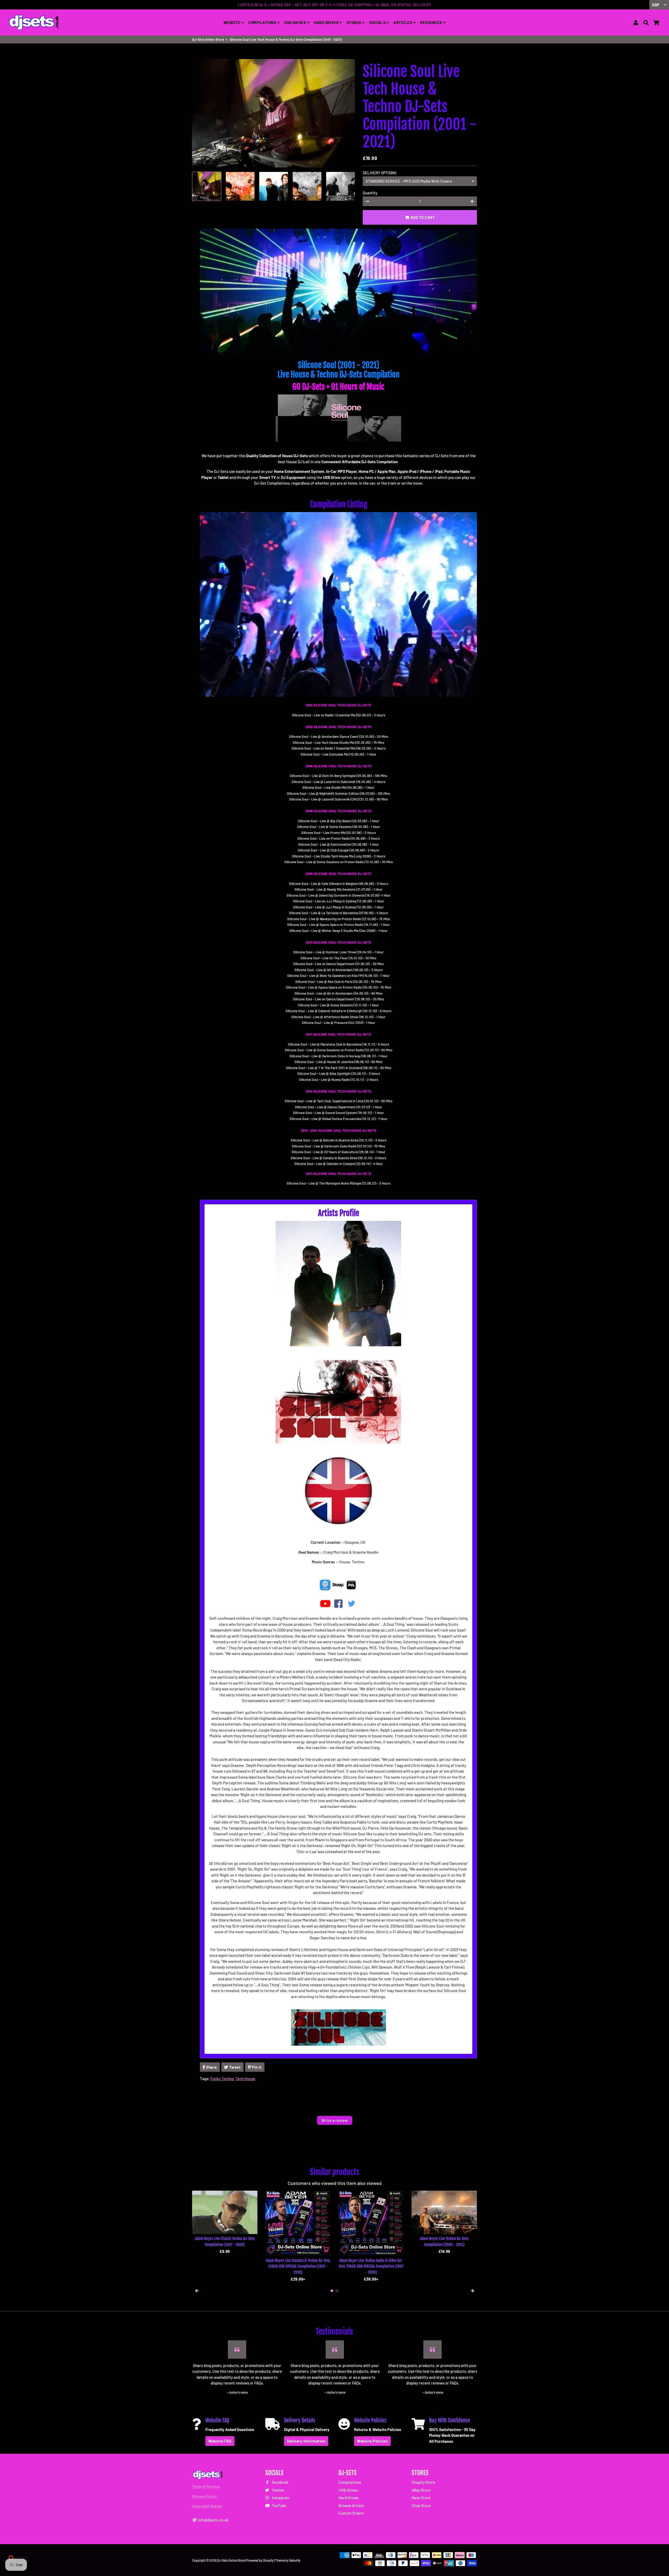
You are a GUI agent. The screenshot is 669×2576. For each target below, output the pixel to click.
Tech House (245, 2079)
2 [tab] (337, 2291)
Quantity (370, 193)
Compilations (350, 2482)
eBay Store (421, 2490)
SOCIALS (378, 22)
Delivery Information (306, 2441)
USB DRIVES (296, 22)
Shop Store (421, 2505)
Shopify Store (423, 2482)
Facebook (280, 2482)
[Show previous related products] (197, 2291)
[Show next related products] (472, 2291)
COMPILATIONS (263, 22)
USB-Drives (348, 2490)
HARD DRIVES (327, 22)
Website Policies (372, 2441)
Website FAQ (220, 2441)
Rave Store (421, 2498)
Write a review (335, 2120)
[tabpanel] (225, 2223)
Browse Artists (351, 2505)
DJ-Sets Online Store (208, 39)
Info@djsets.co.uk (213, 2520)
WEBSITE (232, 22)
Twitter (278, 2490)
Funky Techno (222, 2079)
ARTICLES (403, 22)
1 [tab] (332, 2291)
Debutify (295, 2560)
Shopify (268, 2560)
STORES (354, 22)
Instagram (280, 2498)
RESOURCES (432, 22)
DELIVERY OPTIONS (380, 173)
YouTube (279, 2505)
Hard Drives (348, 2498)
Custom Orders (351, 2513)
